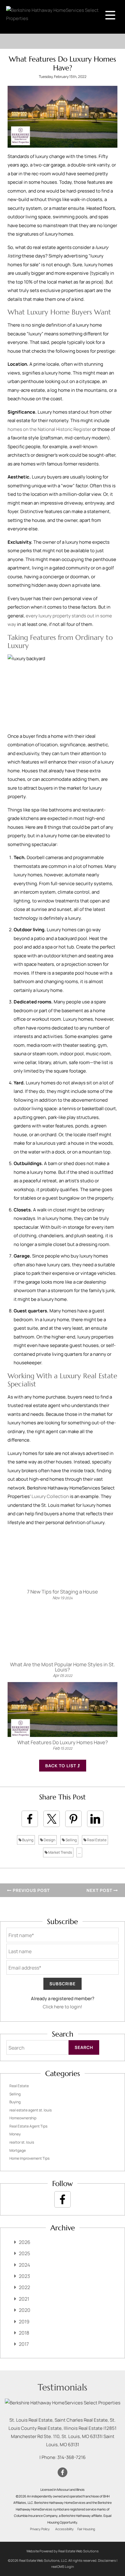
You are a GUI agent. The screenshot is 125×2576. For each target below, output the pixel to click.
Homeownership (23, 2118)
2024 (24, 2265)
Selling (71, 1840)
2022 (24, 2287)
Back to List (61, 1766)
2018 (24, 2333)
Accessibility (64, 2529)
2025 (24, 2253)
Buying (27, 1840)
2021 (24, 2299)
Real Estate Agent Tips (28, 2126)
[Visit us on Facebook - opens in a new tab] (62, 2199)
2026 (25, 2242)
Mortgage (18, 2150)
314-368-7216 (71, 2457)
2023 (24, 2276)
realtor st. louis (22, 2142)
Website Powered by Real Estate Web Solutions (62, 2551)
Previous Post (31, 1890)
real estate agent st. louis (30, 2110)
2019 (24, 2322)
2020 (25, 2310)
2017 (24, 2344)
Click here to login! (62, 2007)
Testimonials (62, 2387)
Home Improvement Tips (29, 2158)
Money (15, 2134)
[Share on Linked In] (95, 1819)
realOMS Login (63, 2566)
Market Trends (60, 1852)
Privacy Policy (40, 2529)
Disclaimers (107, 2560)
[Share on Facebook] (30, 1819)
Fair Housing (86, 2529)
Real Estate (96, 1840)
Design (49, 1840)
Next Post (100, 1890)
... (79, 1852)
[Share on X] (52, 1819)
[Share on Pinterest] (73, 1819)
